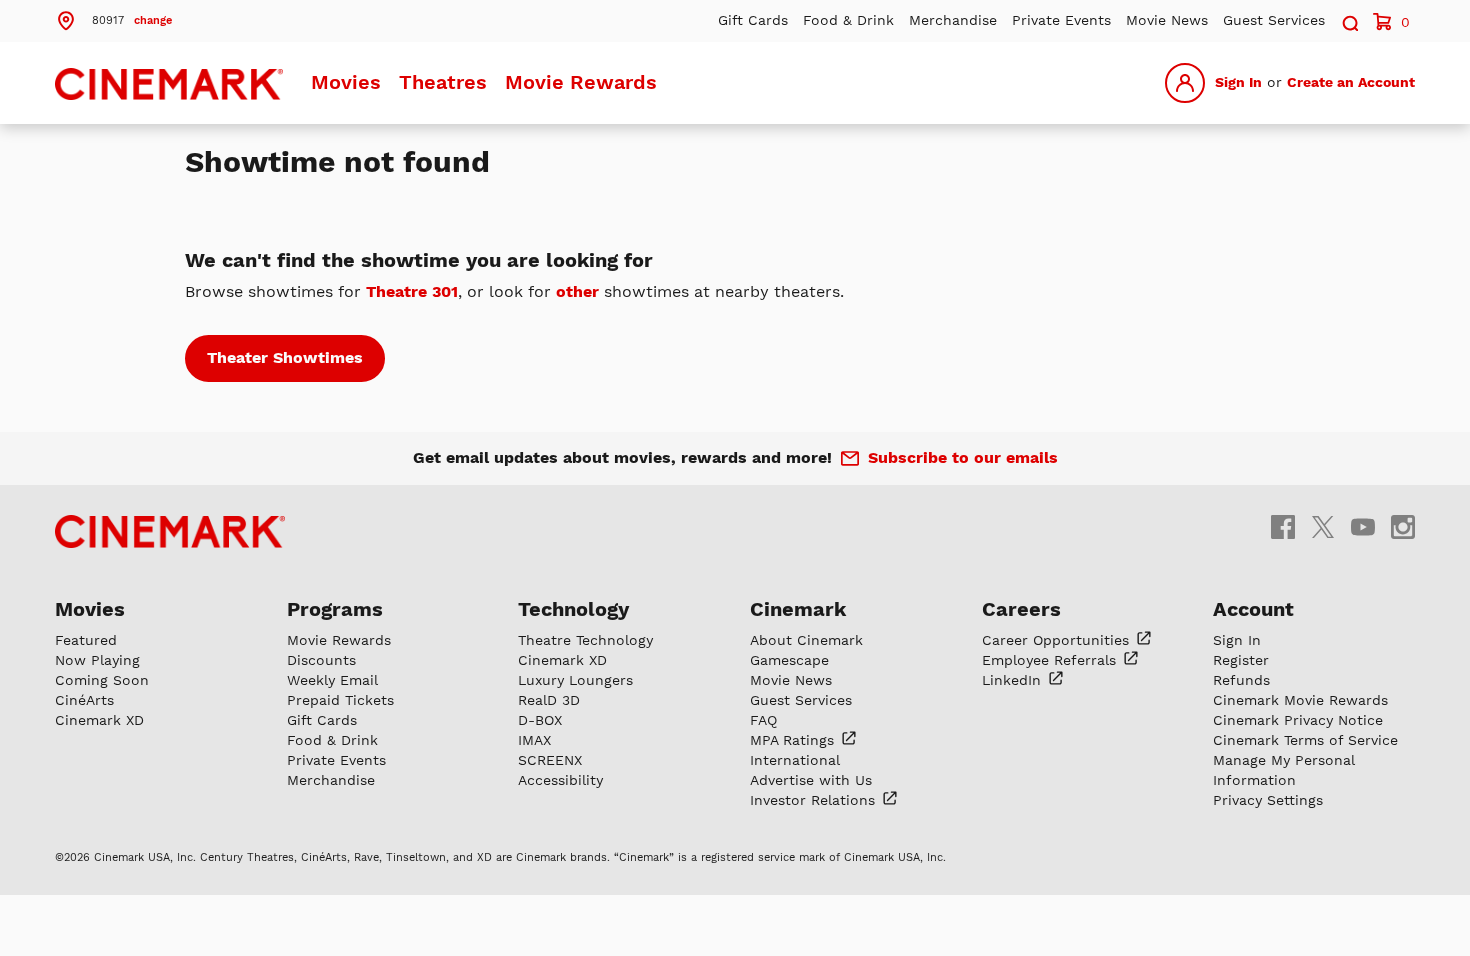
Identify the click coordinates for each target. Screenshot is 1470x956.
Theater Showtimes (285, 357)
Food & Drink (848, 20)
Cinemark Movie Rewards (1300, 700)
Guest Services (1274, 20)
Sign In (1238, 82)
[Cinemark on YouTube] (1363, 526)
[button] (113, 19)
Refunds (1241, 680)
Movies (346, 82)
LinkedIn (1014, 680)
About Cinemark (806, 640)
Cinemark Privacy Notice (1298, 720)
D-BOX (540, 720)
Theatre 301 (412, 291)
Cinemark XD (99, 720)
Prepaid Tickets (340, 700)
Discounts (321, 660)
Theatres (443, 82)
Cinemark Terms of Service (1305, 740)
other (577, 291)
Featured (86, 640)
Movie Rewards (581, 82)
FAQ (763, 720)
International (795, 760)
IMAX (534, 740)
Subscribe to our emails (963, 457)
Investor (815, 800)
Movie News (1167, 20)
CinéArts (84, 700)
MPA (794, 740)
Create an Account (1351, 82)
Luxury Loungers (575, 680)
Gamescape (789, 660)
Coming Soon (102, 680)
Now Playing (97, 660)
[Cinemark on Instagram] (1403, 526)
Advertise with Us (811, 780)
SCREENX (550, 760)
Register (1241, 660)
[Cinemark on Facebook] (1283, 526)
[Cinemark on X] (1323, 526)
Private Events (1061, 20)
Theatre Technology (585, 640)
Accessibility (560, 780)
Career (1058, 640)
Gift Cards (753, 20)
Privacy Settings (1268, 800)
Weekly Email (332, 680)
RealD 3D (549, 700)
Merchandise (953, 20)
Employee (1051, 660)
